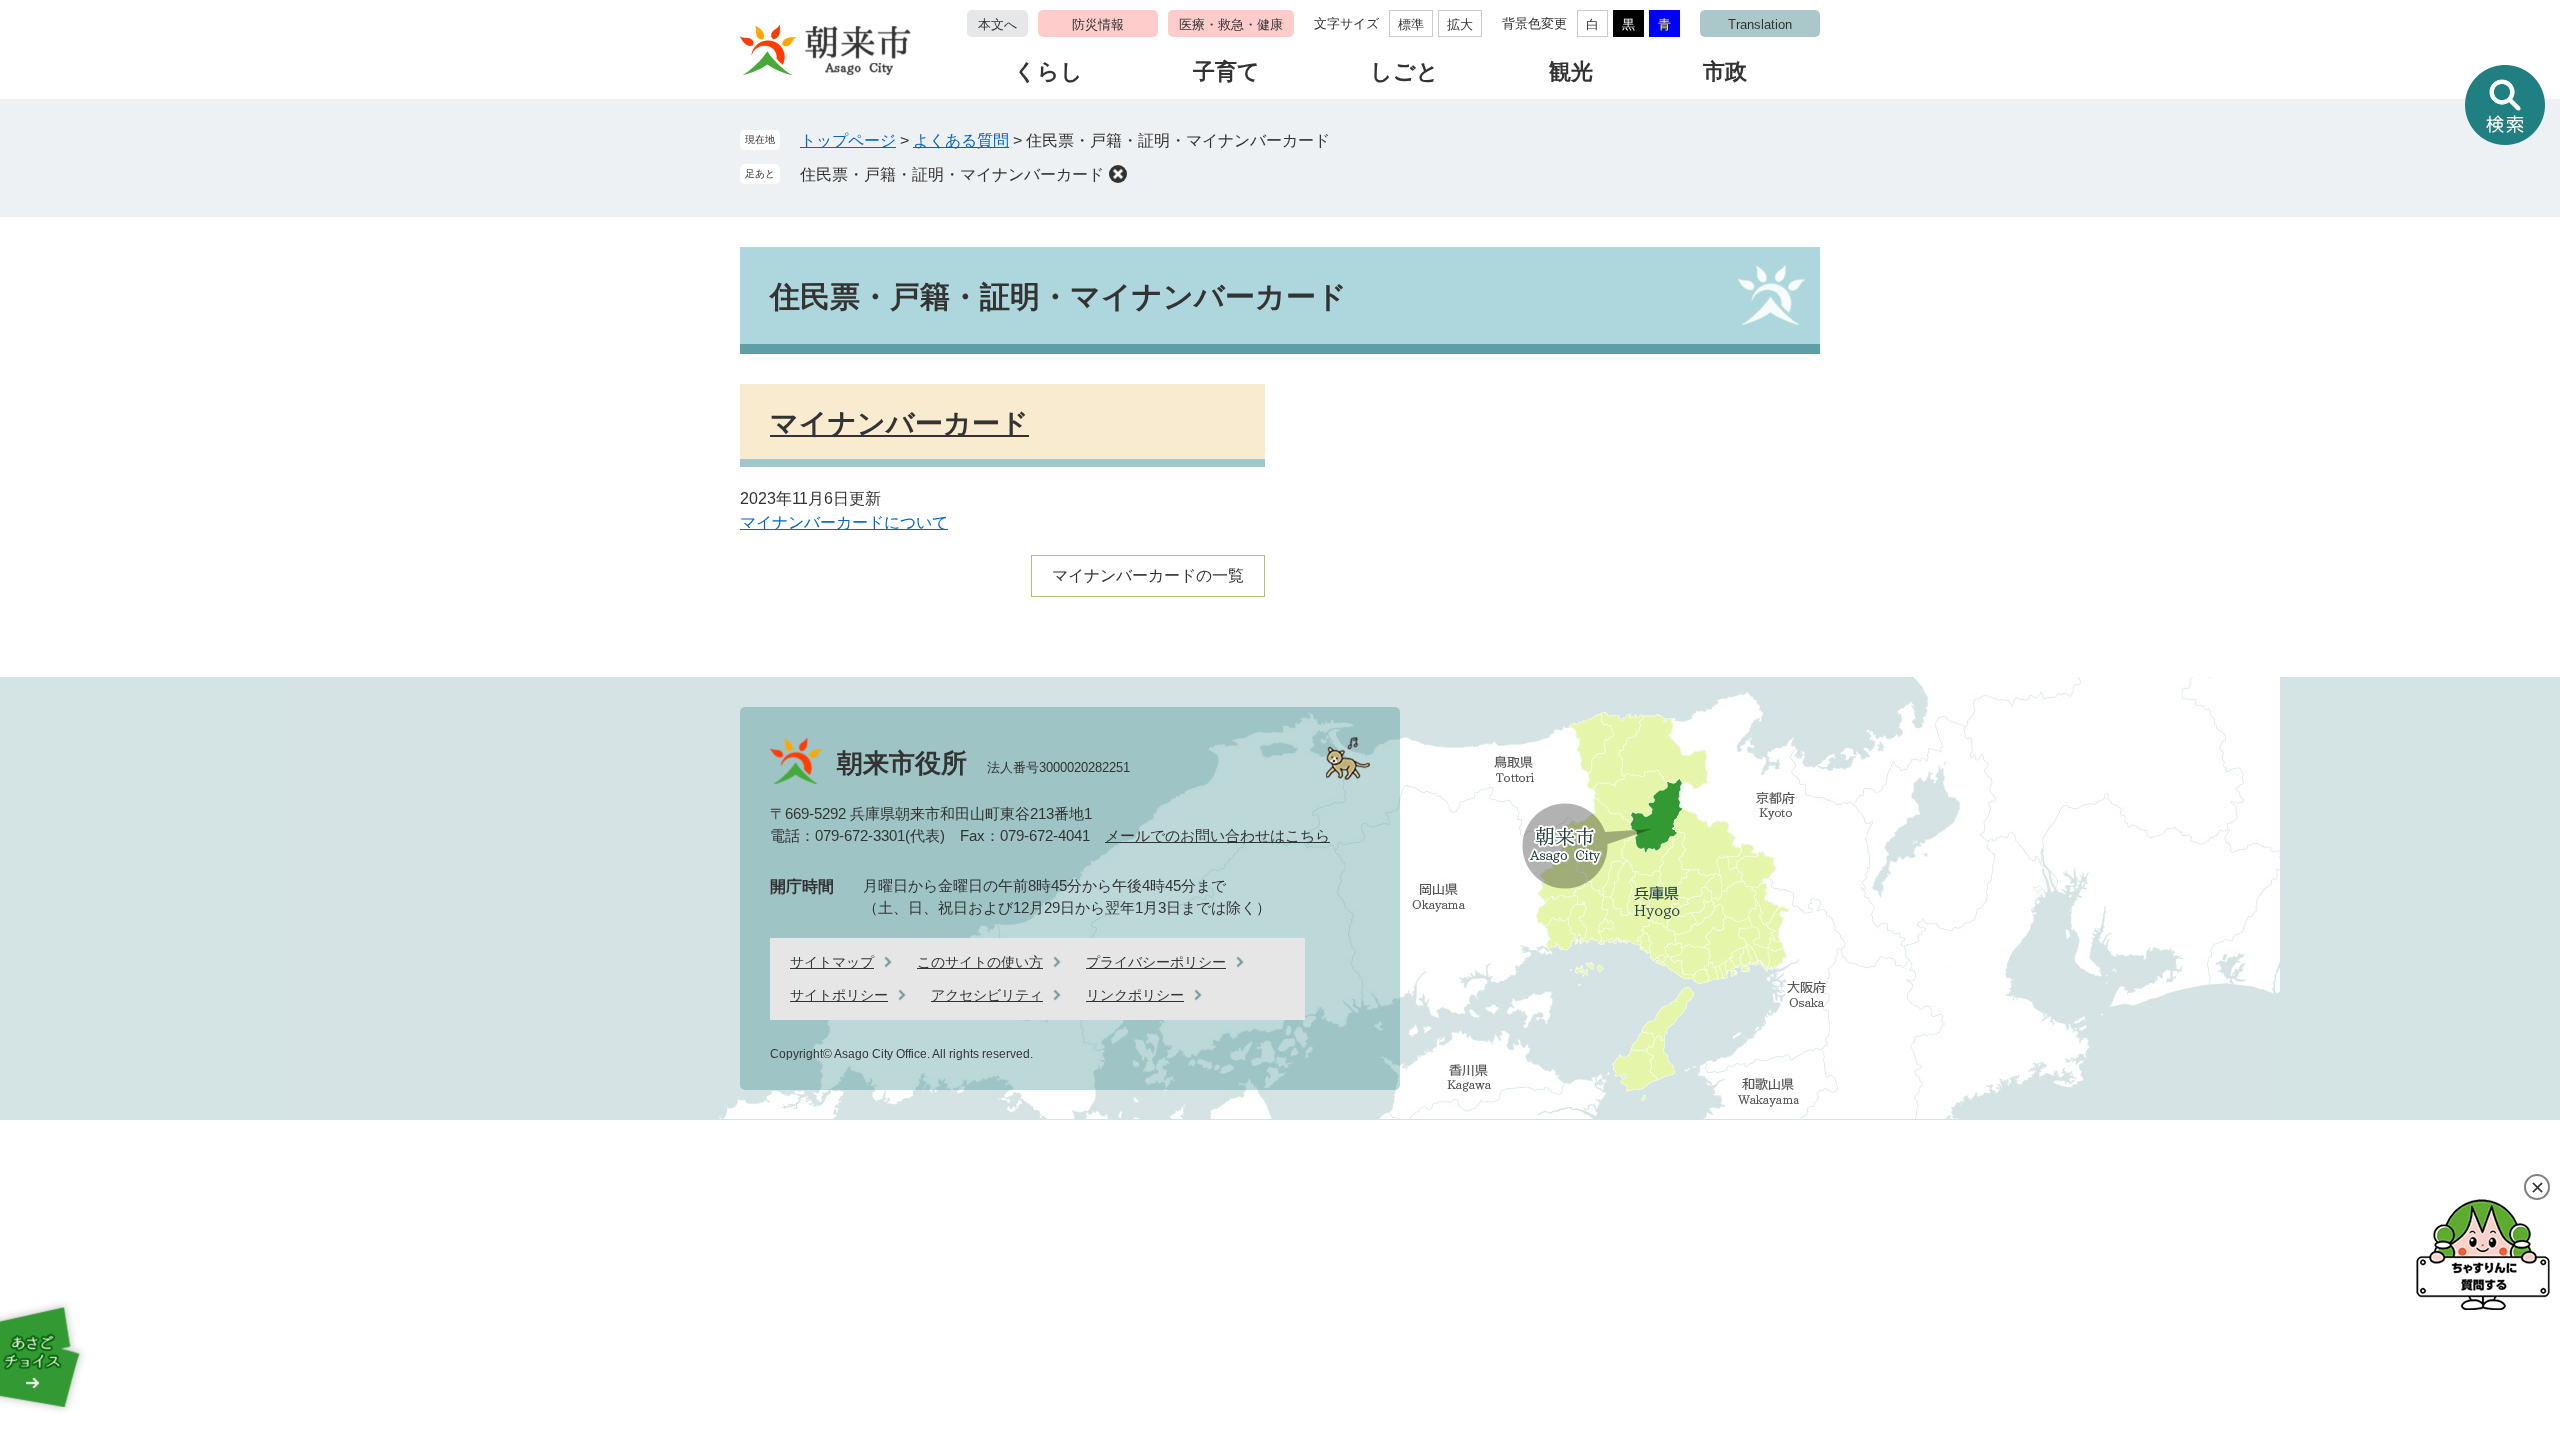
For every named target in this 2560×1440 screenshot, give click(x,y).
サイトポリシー (839, 995)
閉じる (2537, 1187)
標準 (1411, 24)
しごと (1404, 71)
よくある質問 (961, 140)
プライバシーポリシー (1156, 962)
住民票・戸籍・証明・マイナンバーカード (952, 174)
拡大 (1460, 24)
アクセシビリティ (987, 995)
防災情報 (1098, 24)
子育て (1226, 71)
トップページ (848, 140)
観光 (1571, 71)
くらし (1048, 71)
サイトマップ (832, 962)
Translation (1760, 24)
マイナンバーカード (899, 423)
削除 (1118, 174)
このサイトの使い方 (980, 962)
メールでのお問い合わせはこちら (1217, 835)
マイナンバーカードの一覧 (1148, 575)
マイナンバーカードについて (844, 522)
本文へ (997, 24)
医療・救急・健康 (1231, 24)
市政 (1725, 71)
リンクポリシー (1135, 995)
